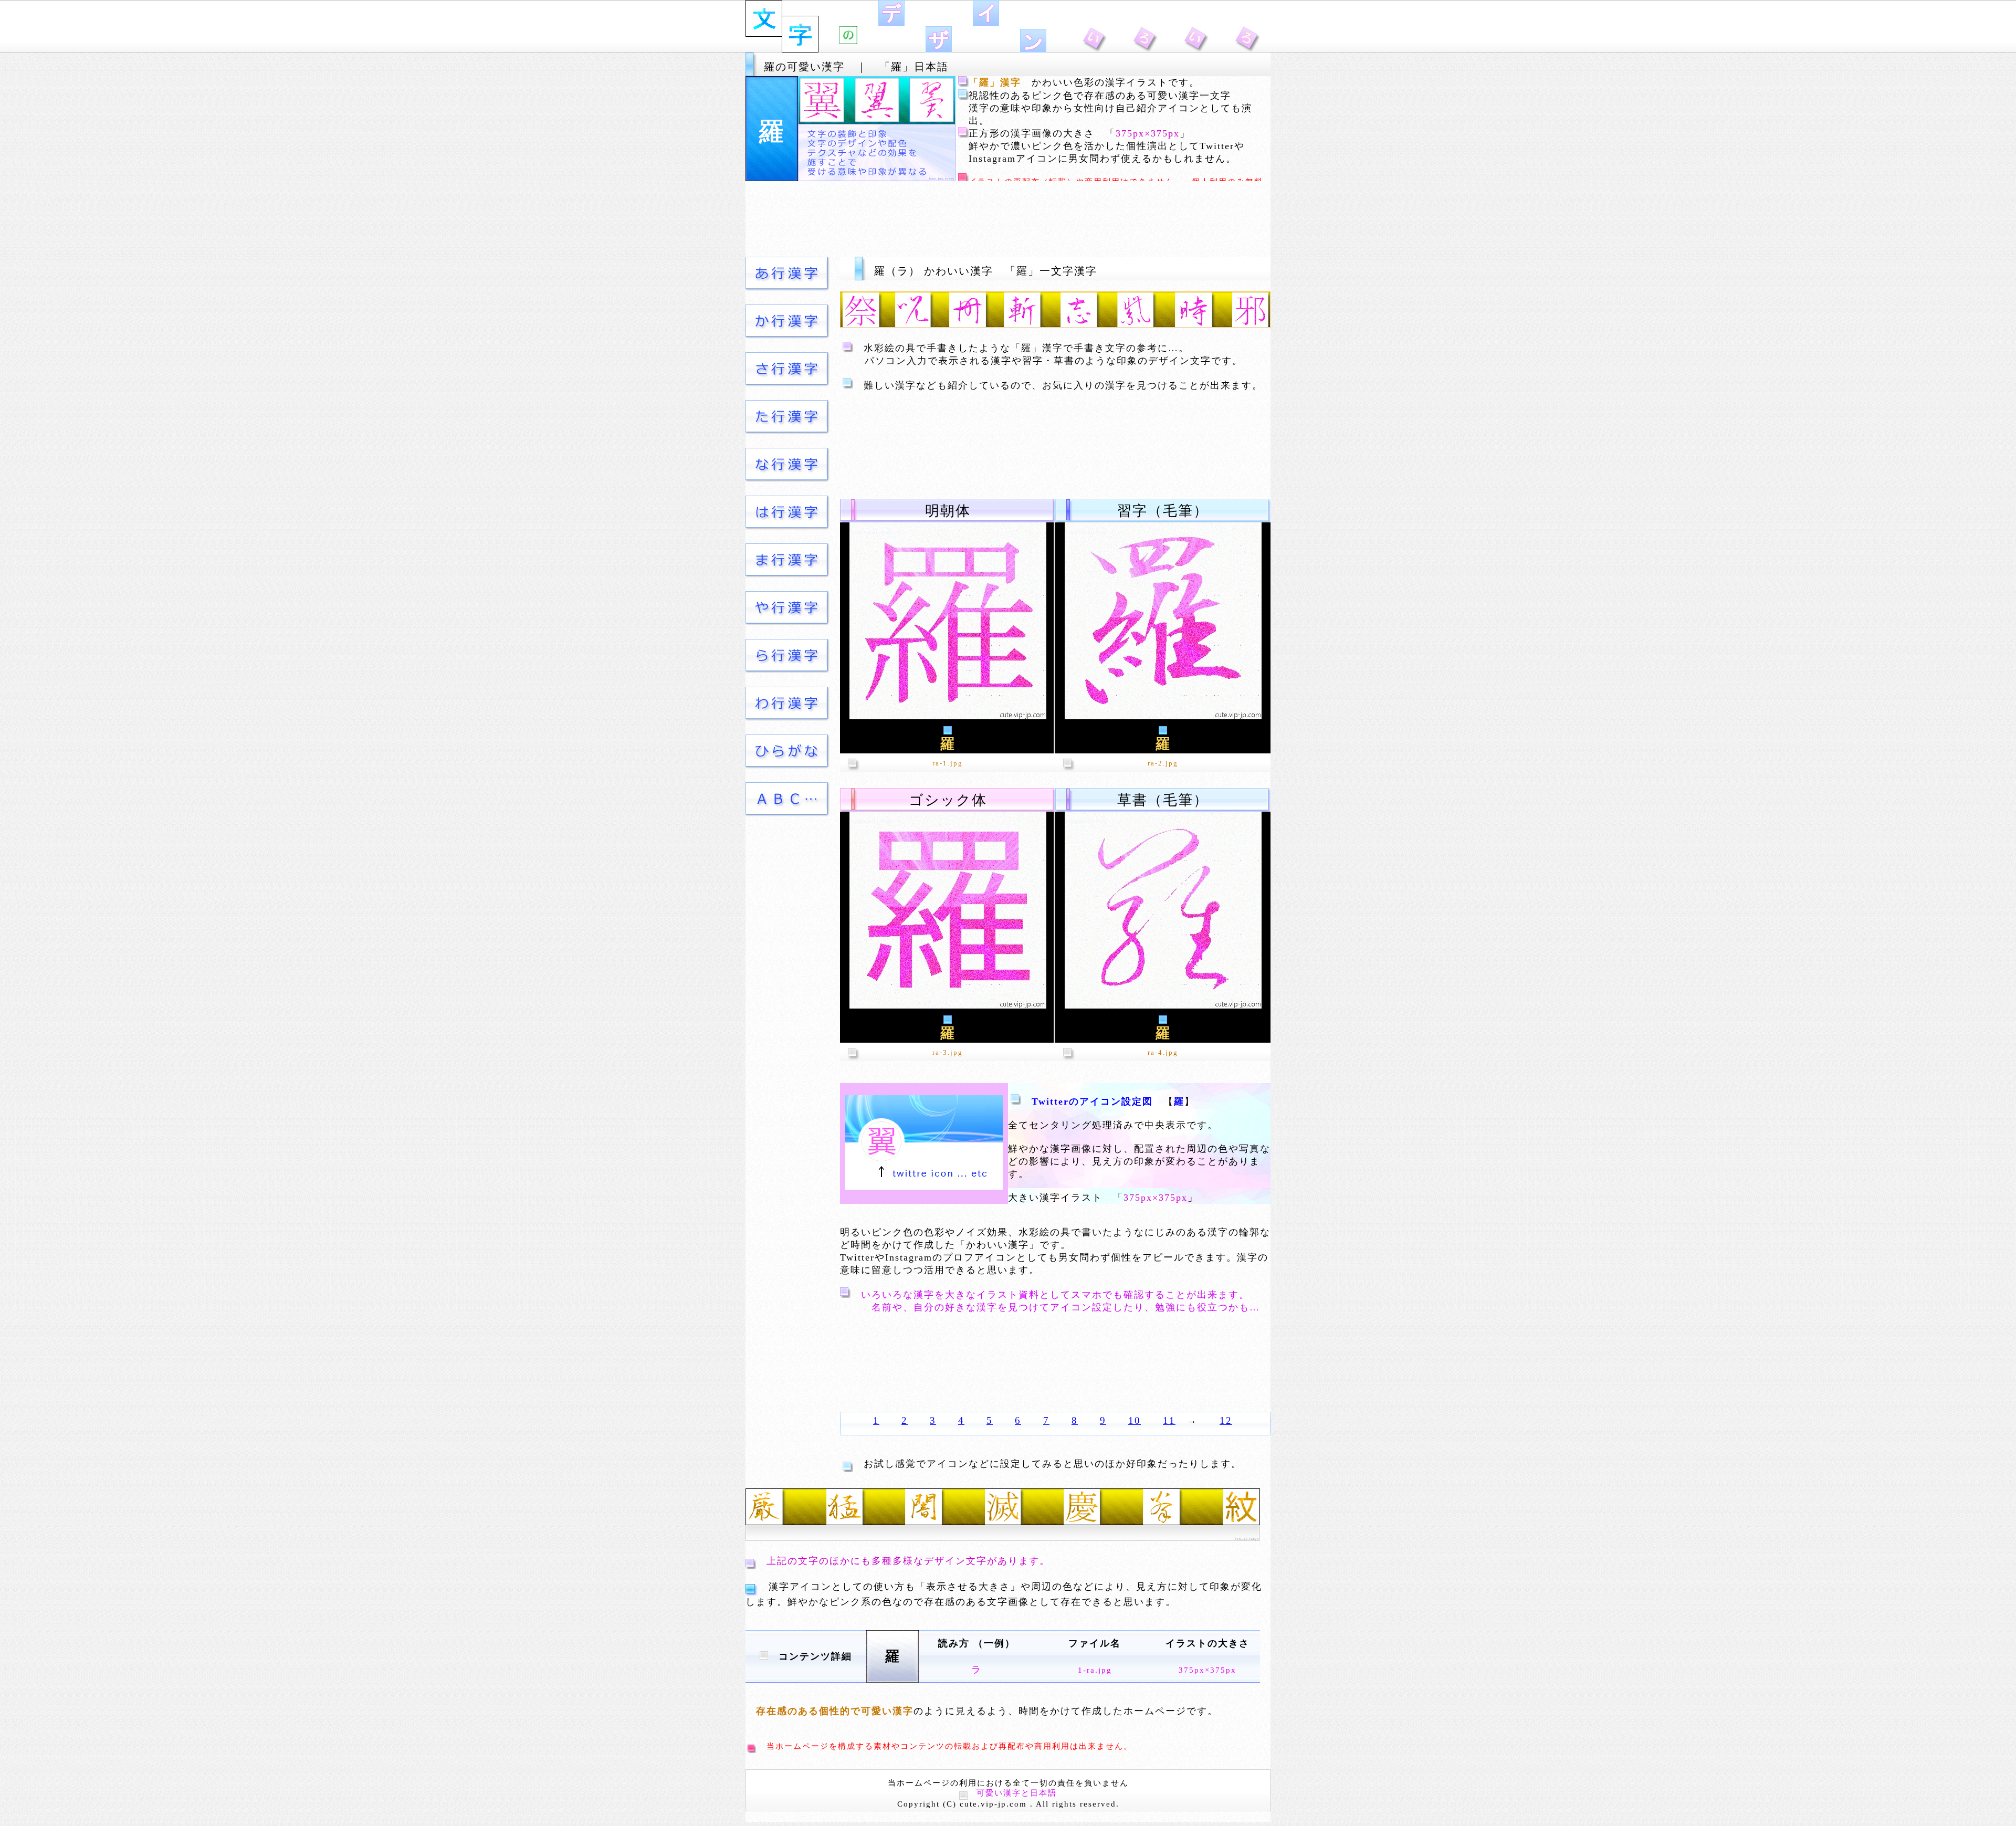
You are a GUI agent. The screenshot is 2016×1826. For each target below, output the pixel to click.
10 (1135, 1420)
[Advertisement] (1008, 219)
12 (1226, 1420)
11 (1169, 1420)
